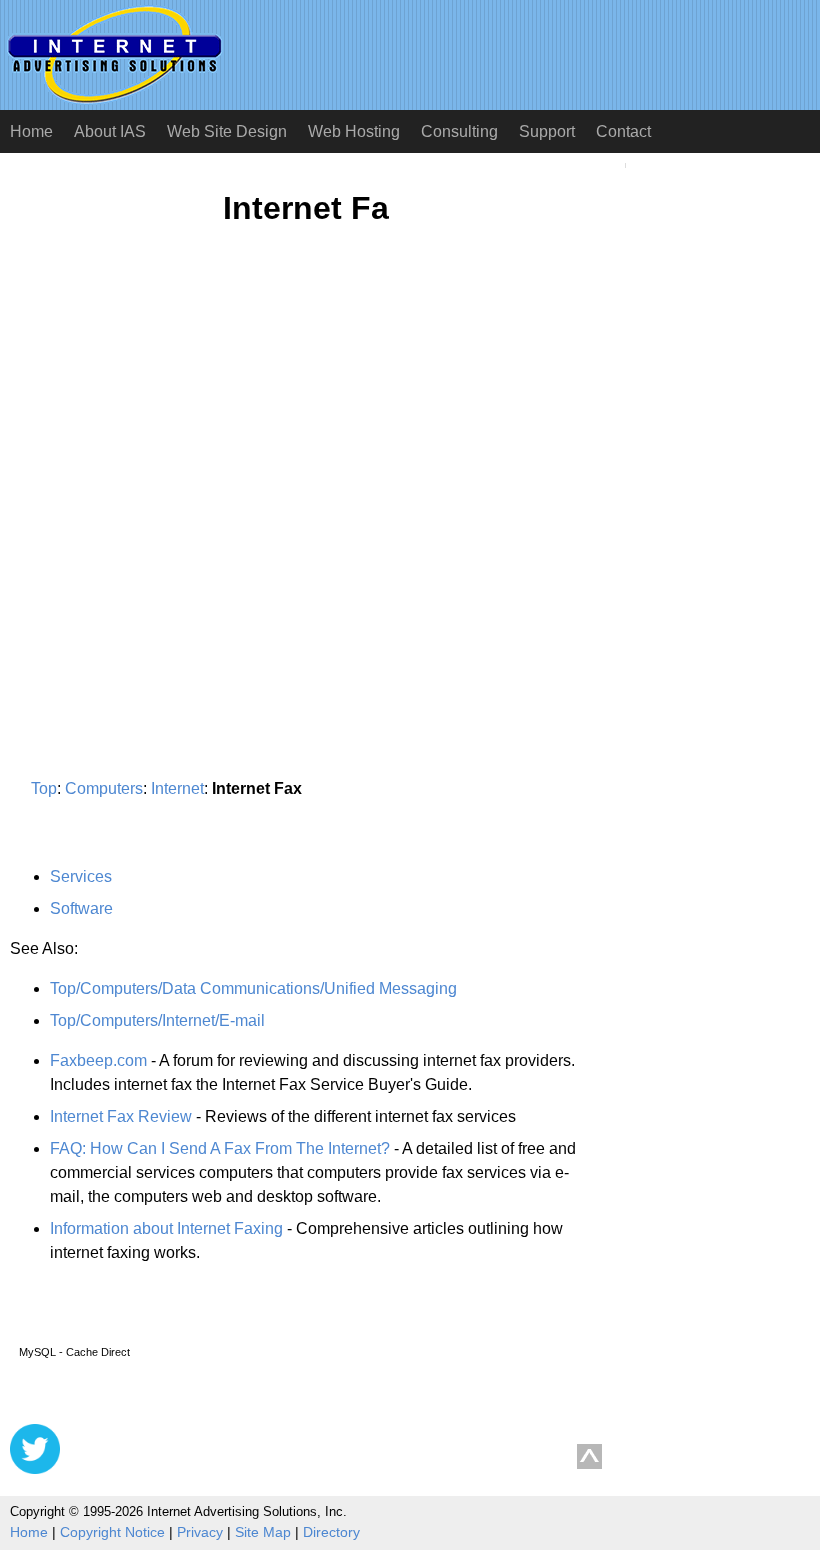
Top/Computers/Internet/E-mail (157, 1020)
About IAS (110, 131)
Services (81, 876)
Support (547, 131)
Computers (104, 788)
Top (44, 788)
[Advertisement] (178, 437)
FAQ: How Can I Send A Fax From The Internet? (220, 1148)
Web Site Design (227, 131)
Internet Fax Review (121, 1116)
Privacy (200, 1532)
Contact (623, 131)
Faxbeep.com (98, 1060)
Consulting (459, 131)
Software (81, 908)
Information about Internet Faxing (166, 1228)
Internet (177, 788)
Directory (331, 1532)
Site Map (263, 1532)
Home (31, 131)
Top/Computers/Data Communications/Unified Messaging (253, 988)
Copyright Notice (112, 1532)
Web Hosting (354, 131)
